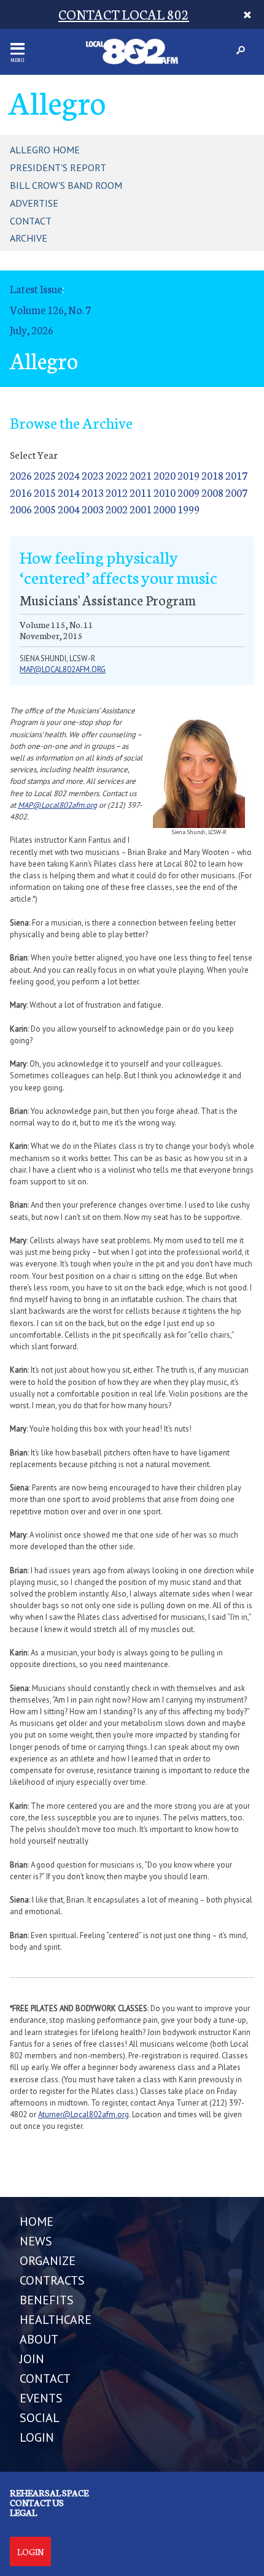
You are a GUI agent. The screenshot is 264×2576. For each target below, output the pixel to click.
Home (37, 2221)
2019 (188, 475)
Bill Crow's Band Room (66, 185)
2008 (212, 492)
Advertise (34, 203)
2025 (45, 475)
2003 (93, 509)
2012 (117, 492)
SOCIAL (40, 2418)
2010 (165, 492)
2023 (93, 475)
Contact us (37, 2502)
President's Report (58, 167)
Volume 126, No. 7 (50, 309)
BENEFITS (47, 2300)
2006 (21, 509)
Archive (29, 238)
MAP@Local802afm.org (57, 805)
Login (30, 2551)
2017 (236, 475)
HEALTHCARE (56, 2320)
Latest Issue (36, 289)
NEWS (36, 2241)
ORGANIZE (48, 2261)
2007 (236, 492)
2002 (117, 509)
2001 (141, 509)
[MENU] (17, 49)
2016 (21, 492)
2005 (45, 509)
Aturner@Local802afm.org (83, 2114)
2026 (21, 475)
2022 (117, 475)
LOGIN (37, 2437)
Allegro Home (45, 150)
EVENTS (41, 2398)
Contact (31, 221)
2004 (69, 509)
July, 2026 (32, 330)
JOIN (32, 2359)
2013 (93, 492)
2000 (165, 509)
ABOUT (39, 2339)
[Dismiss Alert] (247, 14)
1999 (188, 509)
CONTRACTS (52, 2280)
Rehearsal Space (49, 2493)
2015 (45, 492)
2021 (141, 475)
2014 (69, 492)
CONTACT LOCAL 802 (124, 14)
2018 (212, 475)
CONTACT (45, 2379)
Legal (23, 2512)
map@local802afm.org (63, 669)
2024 (69, 475)
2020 (165, 475)
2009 (188, 492)
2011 (141, 492)
